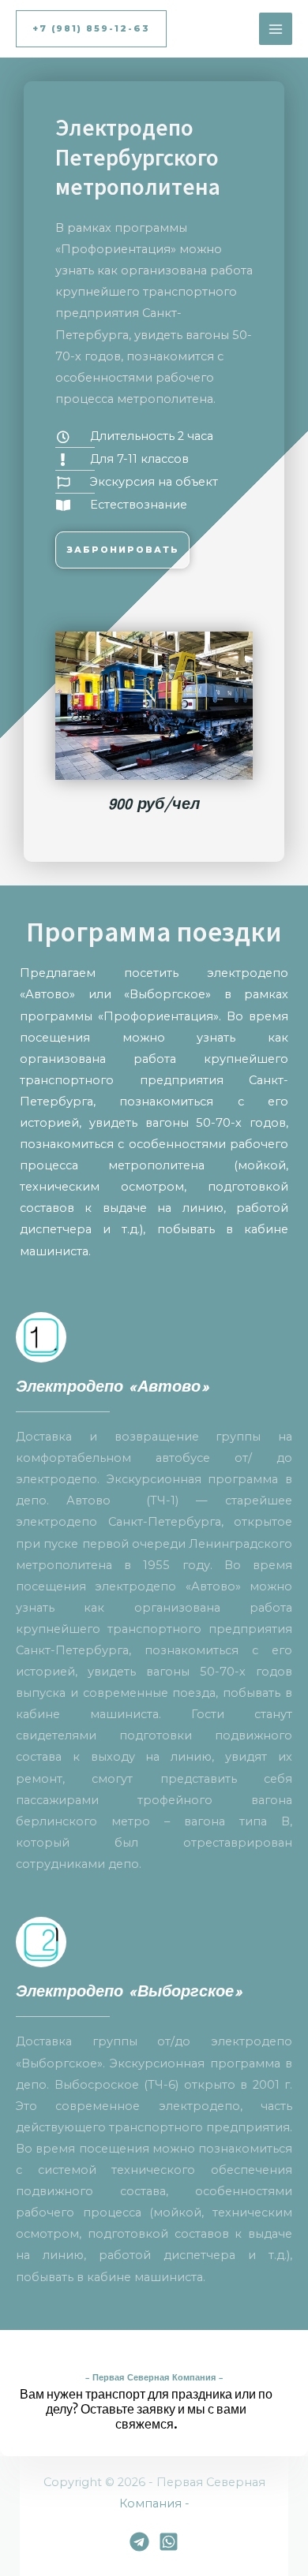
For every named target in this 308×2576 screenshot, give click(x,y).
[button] (91, 29)
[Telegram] (139, 2542)
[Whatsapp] (169, 2542)
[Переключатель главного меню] (276, 29)
